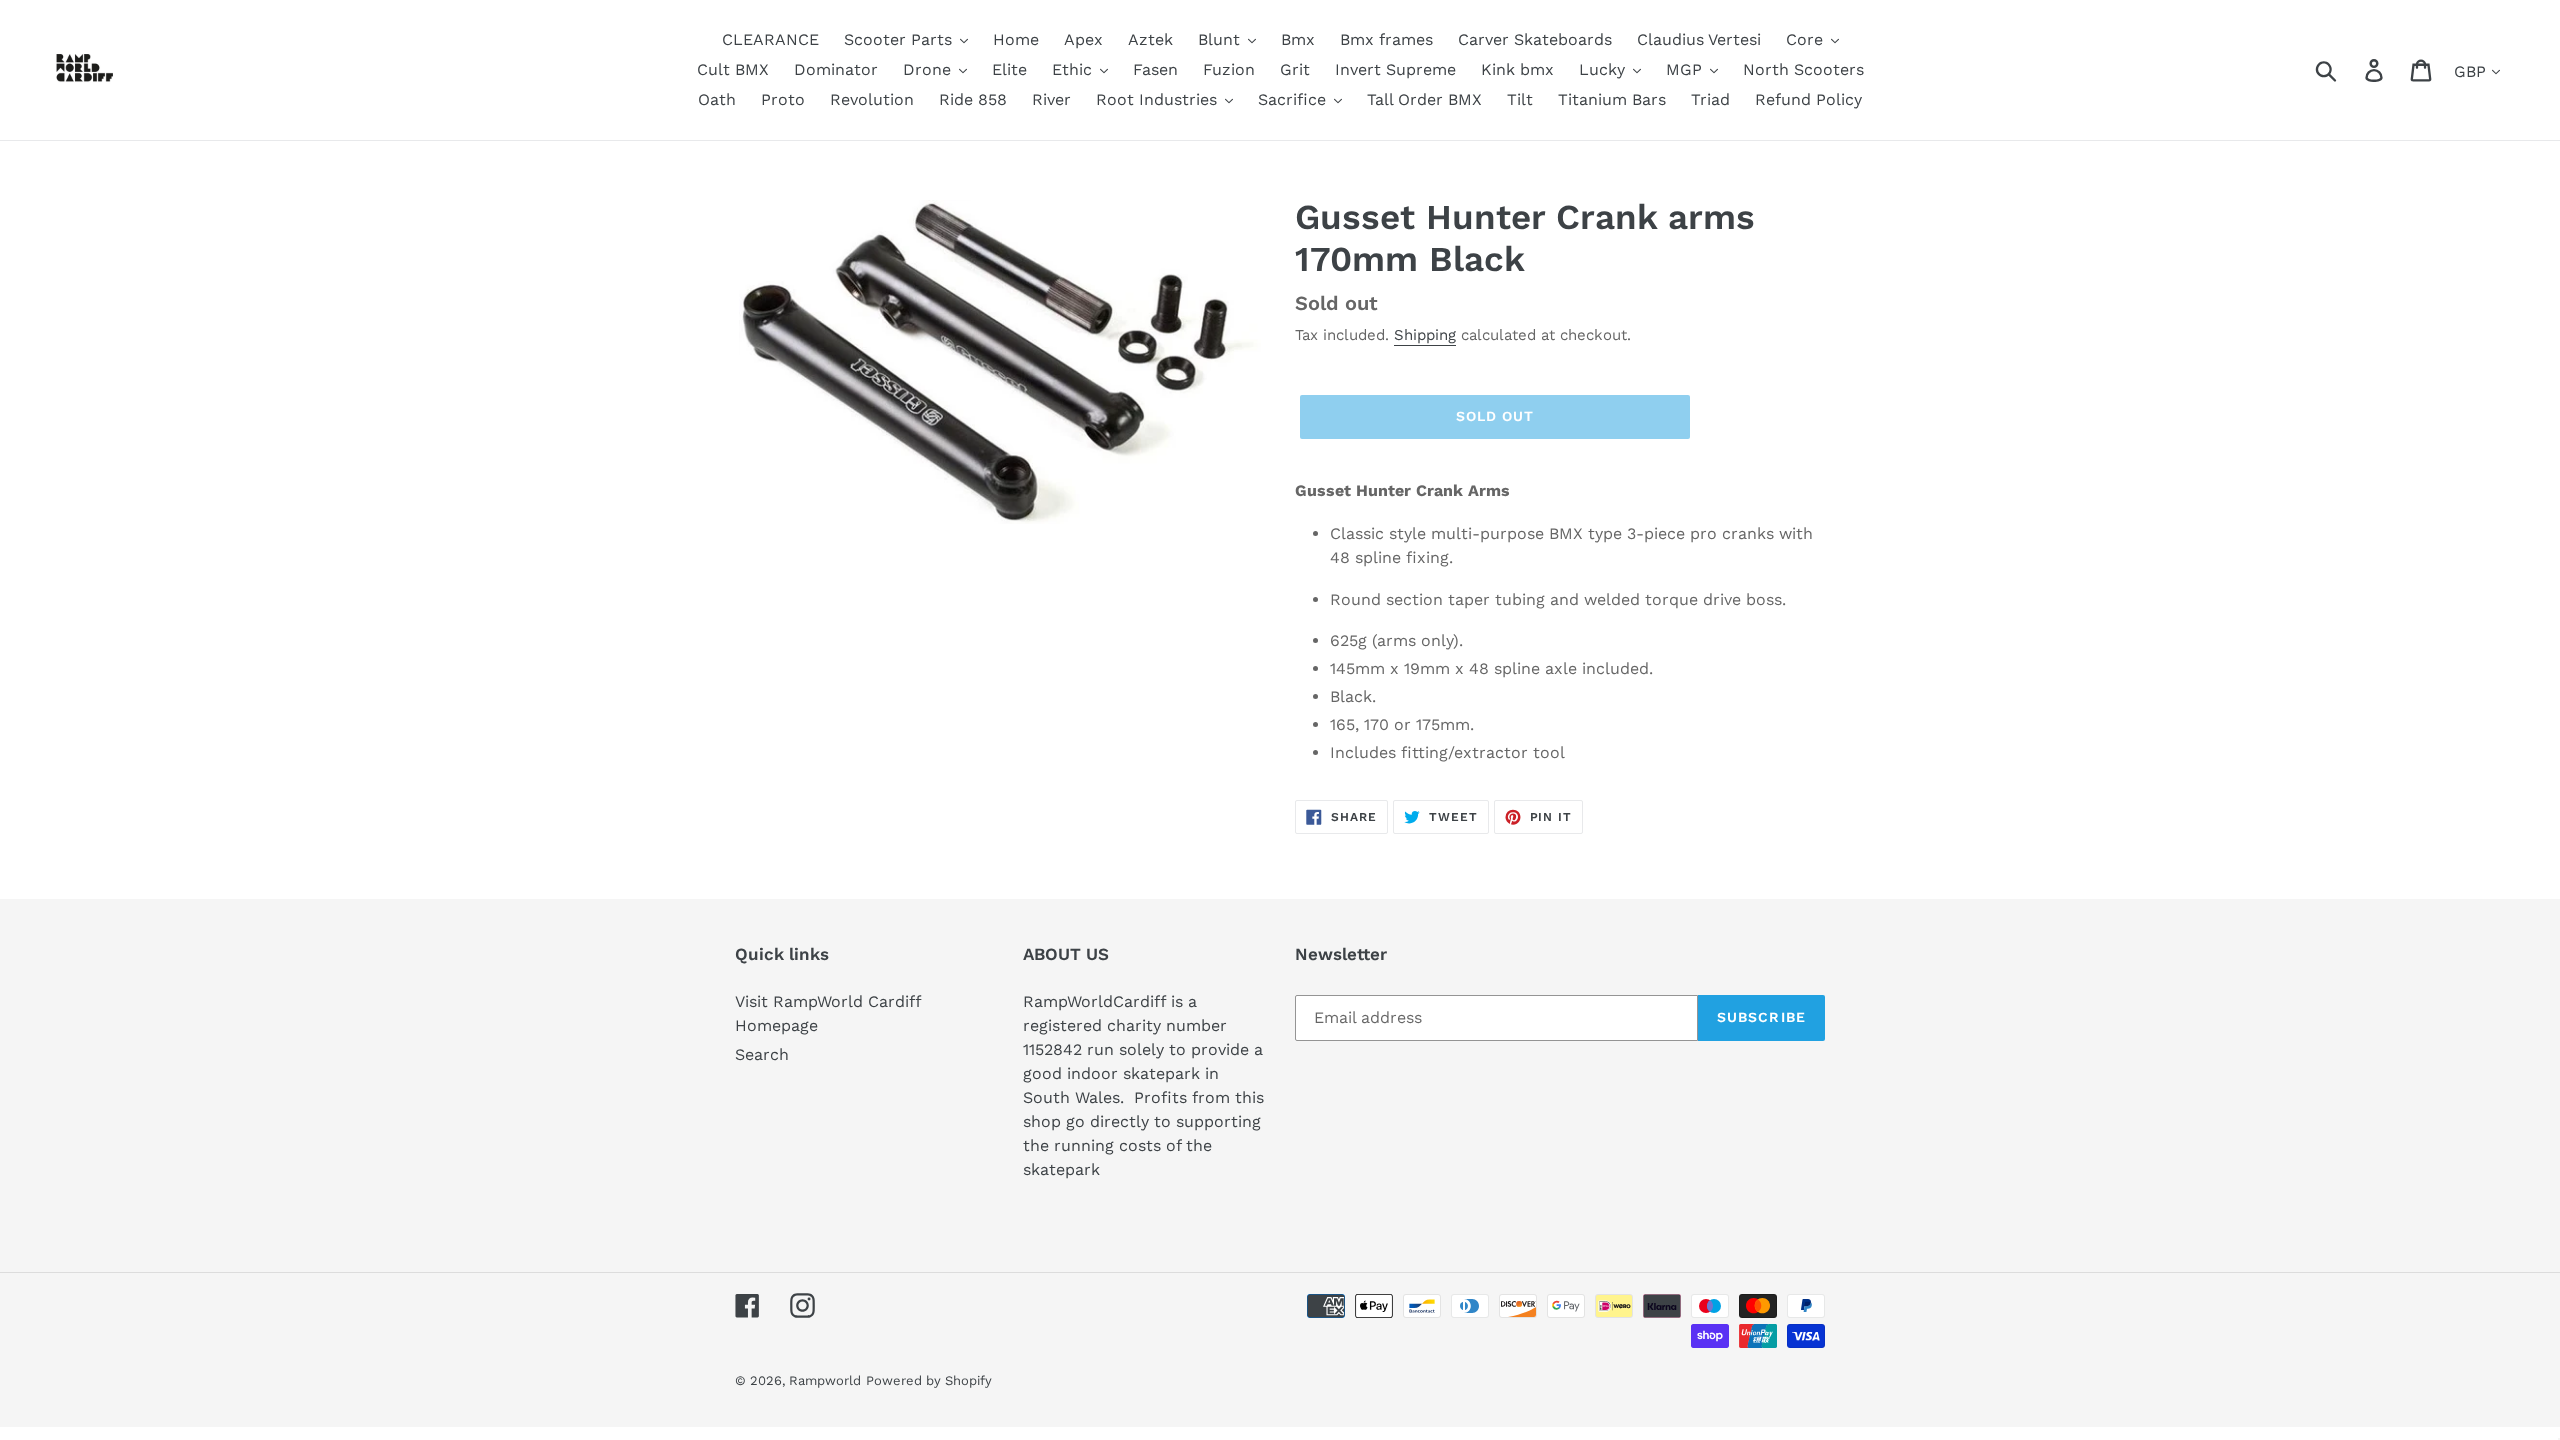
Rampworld (825, 1380)
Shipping (1425, 335)
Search (762, 1054)
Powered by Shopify (929, 1380)
